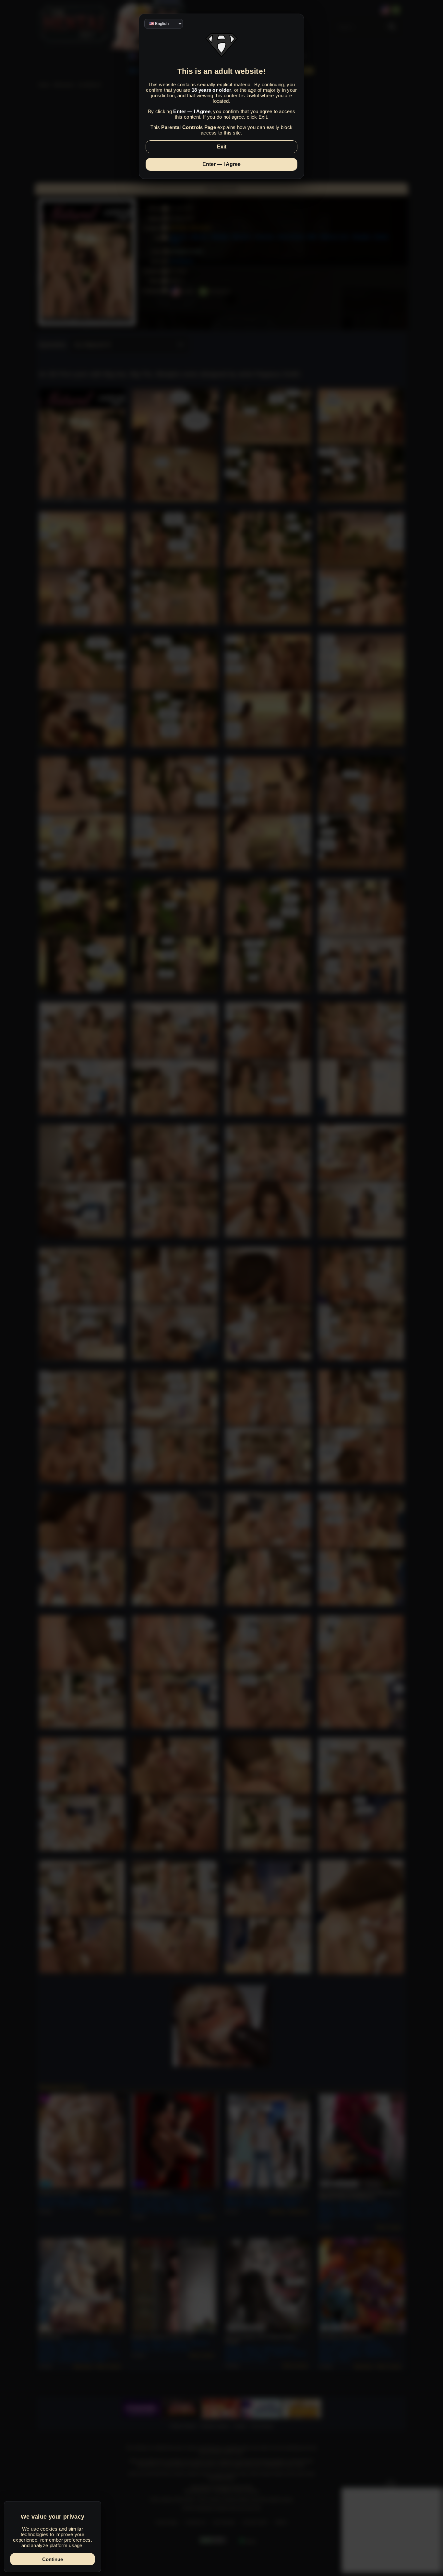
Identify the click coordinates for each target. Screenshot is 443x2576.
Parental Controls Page (189, 127)
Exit (222, 147)
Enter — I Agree (221, 164)
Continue (53, 2559)
